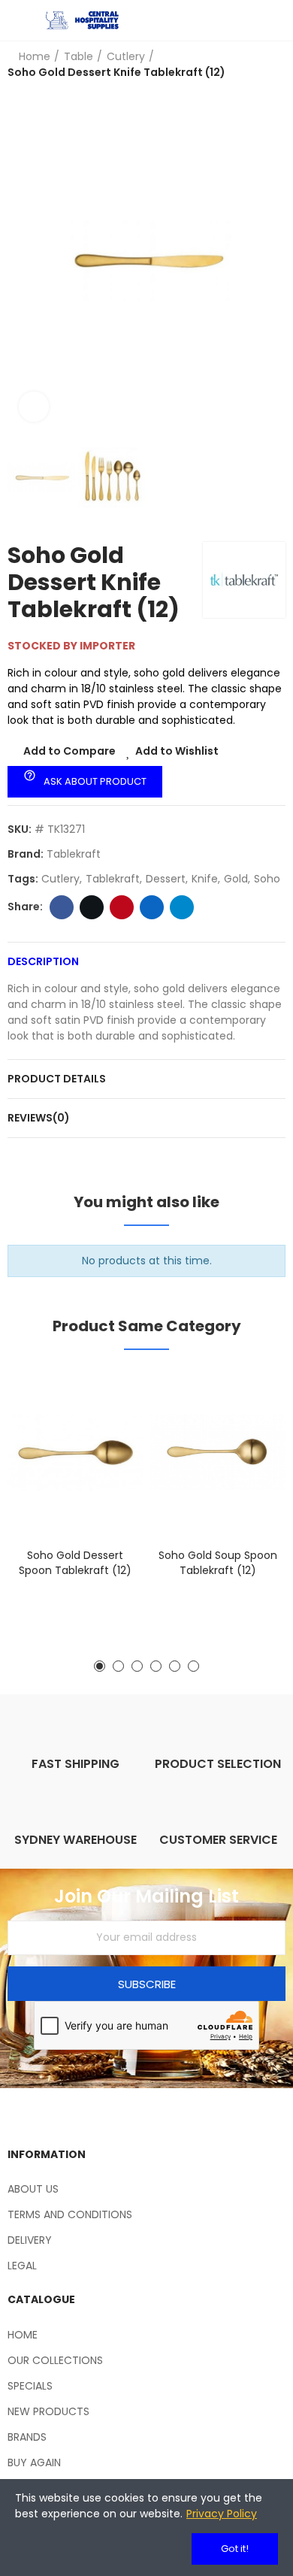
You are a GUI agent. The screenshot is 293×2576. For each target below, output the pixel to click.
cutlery (60, 879)
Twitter (92, 907)
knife (205, 879)
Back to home (278, 65)
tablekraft (113, 879)
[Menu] (15, 20)
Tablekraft (74, 854)
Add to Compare (69, 751)
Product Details (57, 1079)
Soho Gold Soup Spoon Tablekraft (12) (218, 1563)
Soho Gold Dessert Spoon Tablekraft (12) (75, 1563)
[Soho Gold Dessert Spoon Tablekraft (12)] (75, 1453)
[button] (23, 261)
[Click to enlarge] (34, 407)
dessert (166, 879)
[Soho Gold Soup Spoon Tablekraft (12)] (218, 1453)
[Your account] (278, 20)
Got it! (235, 2549)
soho (267, 879)
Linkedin (152, 907)
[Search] (252, 20)
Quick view (105, 1455)
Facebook (62, 907)
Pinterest (122, 907)
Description (43, 961)
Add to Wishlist (177, 751)
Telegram (182, 907)
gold (236, 879)
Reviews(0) (39, 1118)
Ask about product (85, 779)
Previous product (259, 65)
